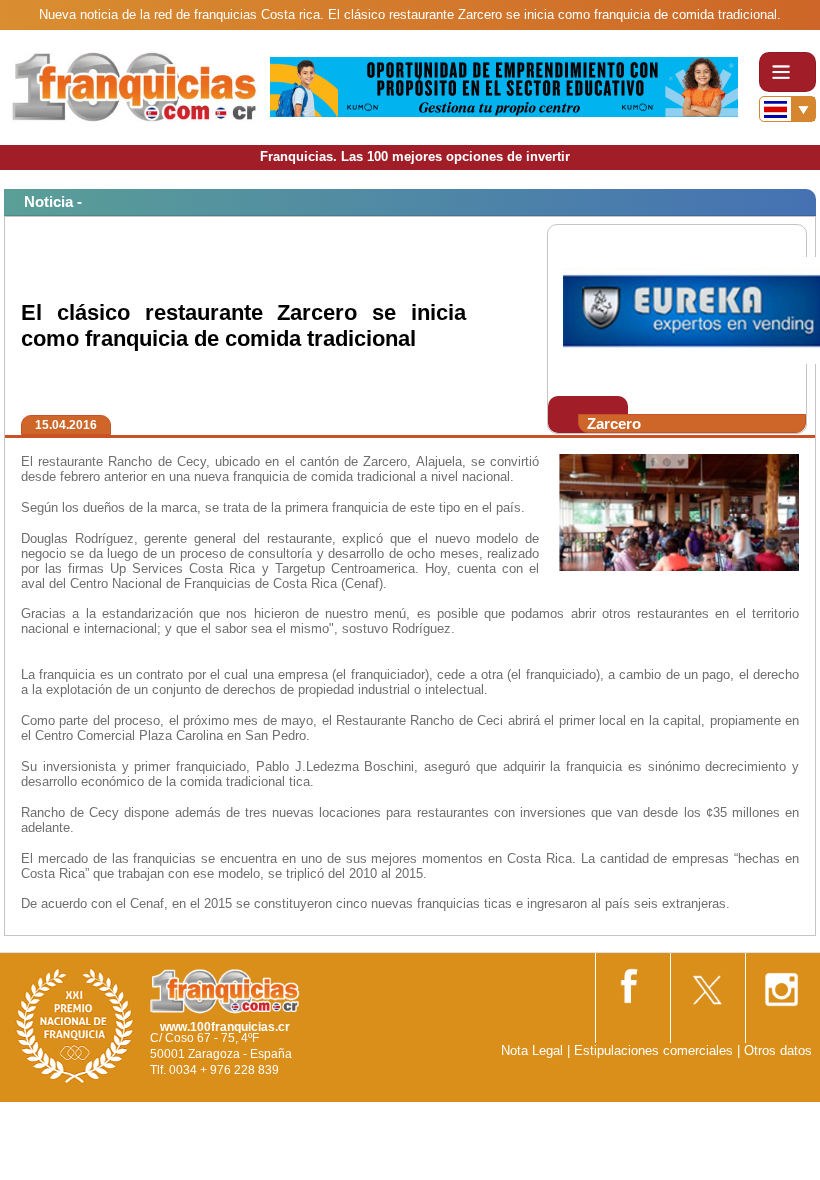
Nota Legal (532, 1050)
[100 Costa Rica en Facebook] (631, 982)
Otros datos (778, 1050)
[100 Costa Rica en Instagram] (781, 983)
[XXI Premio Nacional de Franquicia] (75, 1025)
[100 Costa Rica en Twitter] (706, 983)
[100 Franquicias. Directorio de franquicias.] (135, 86)
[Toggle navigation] (787, 72)
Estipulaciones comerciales (655, 1050)
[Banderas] (787, 109)
